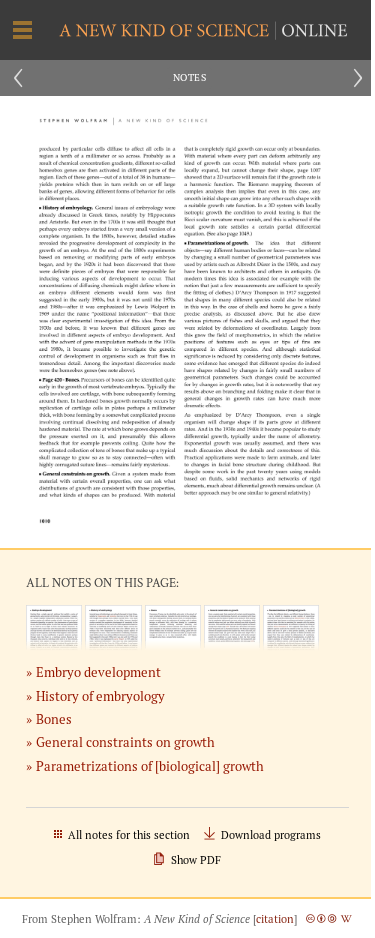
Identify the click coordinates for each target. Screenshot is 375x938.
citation (275, 919)
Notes (189, 77)
